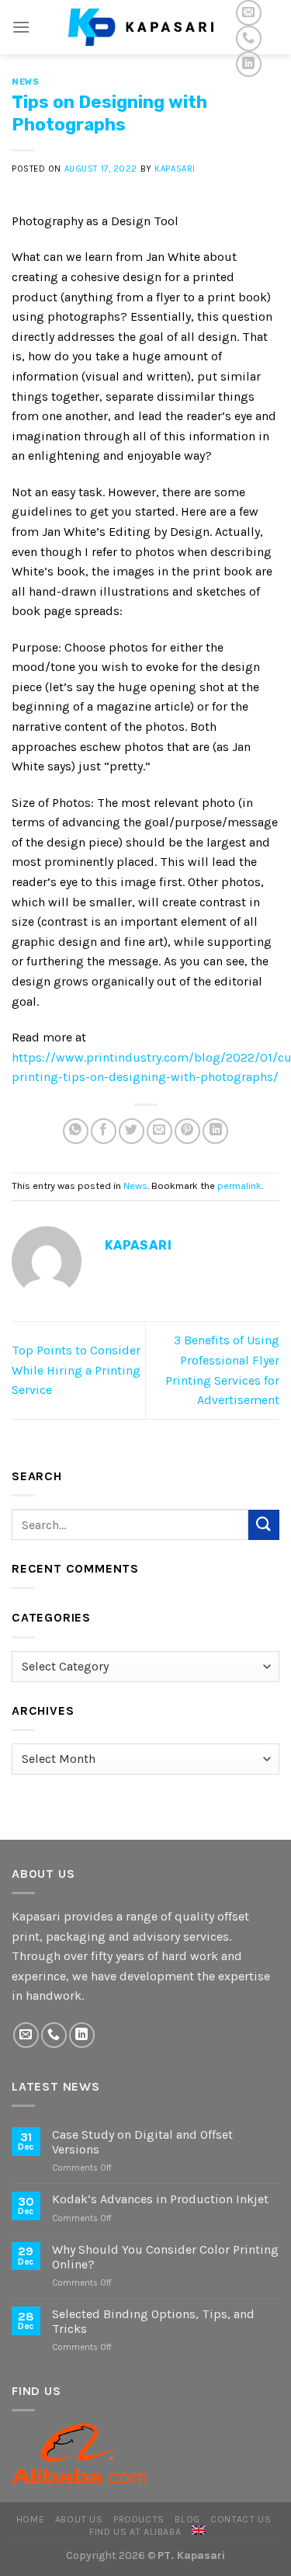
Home (30, 2519)
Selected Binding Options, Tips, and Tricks (153, 2321)
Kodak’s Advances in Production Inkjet (160, 2199)
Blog (187, 2519)
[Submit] (264, 1525)
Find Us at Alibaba (135, 2532)
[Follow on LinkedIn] (249, 64)
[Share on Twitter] (132, 1131)
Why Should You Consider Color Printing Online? (165, 2257)
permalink (239, 1185)
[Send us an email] (249, 13)
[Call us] (249, 38)
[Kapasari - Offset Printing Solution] (146, 27)
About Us (79, 2519)
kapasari (175, 169)
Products (139, 2519)
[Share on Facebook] (104, 1131)
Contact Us (241, 2519)
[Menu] (21, 27)
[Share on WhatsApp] (76, 1131)
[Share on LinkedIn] (215, 1131)
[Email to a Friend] (159, 1131)
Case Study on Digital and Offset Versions (142, 2142)
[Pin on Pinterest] (187, 1131)
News (25, 82)
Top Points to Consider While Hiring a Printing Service (76, 1370)
